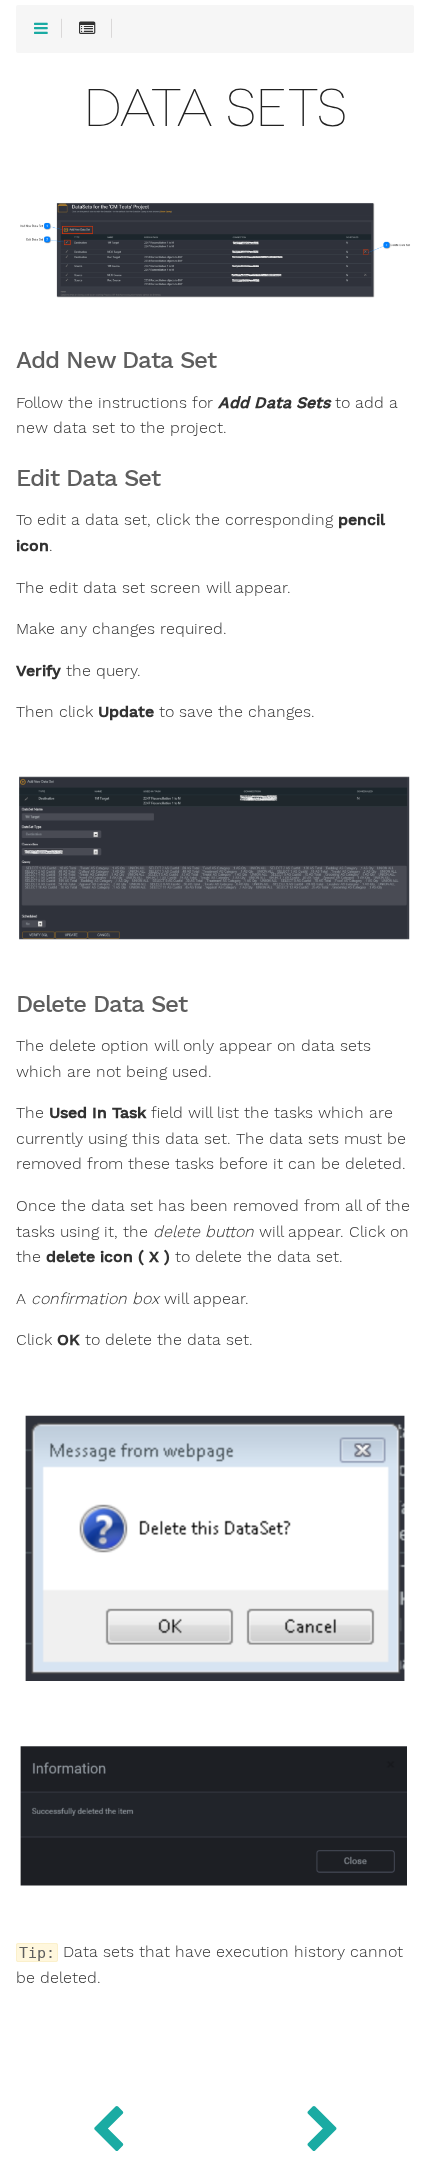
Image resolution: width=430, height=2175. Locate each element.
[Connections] (107, 2125)
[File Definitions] (322, 2125)
